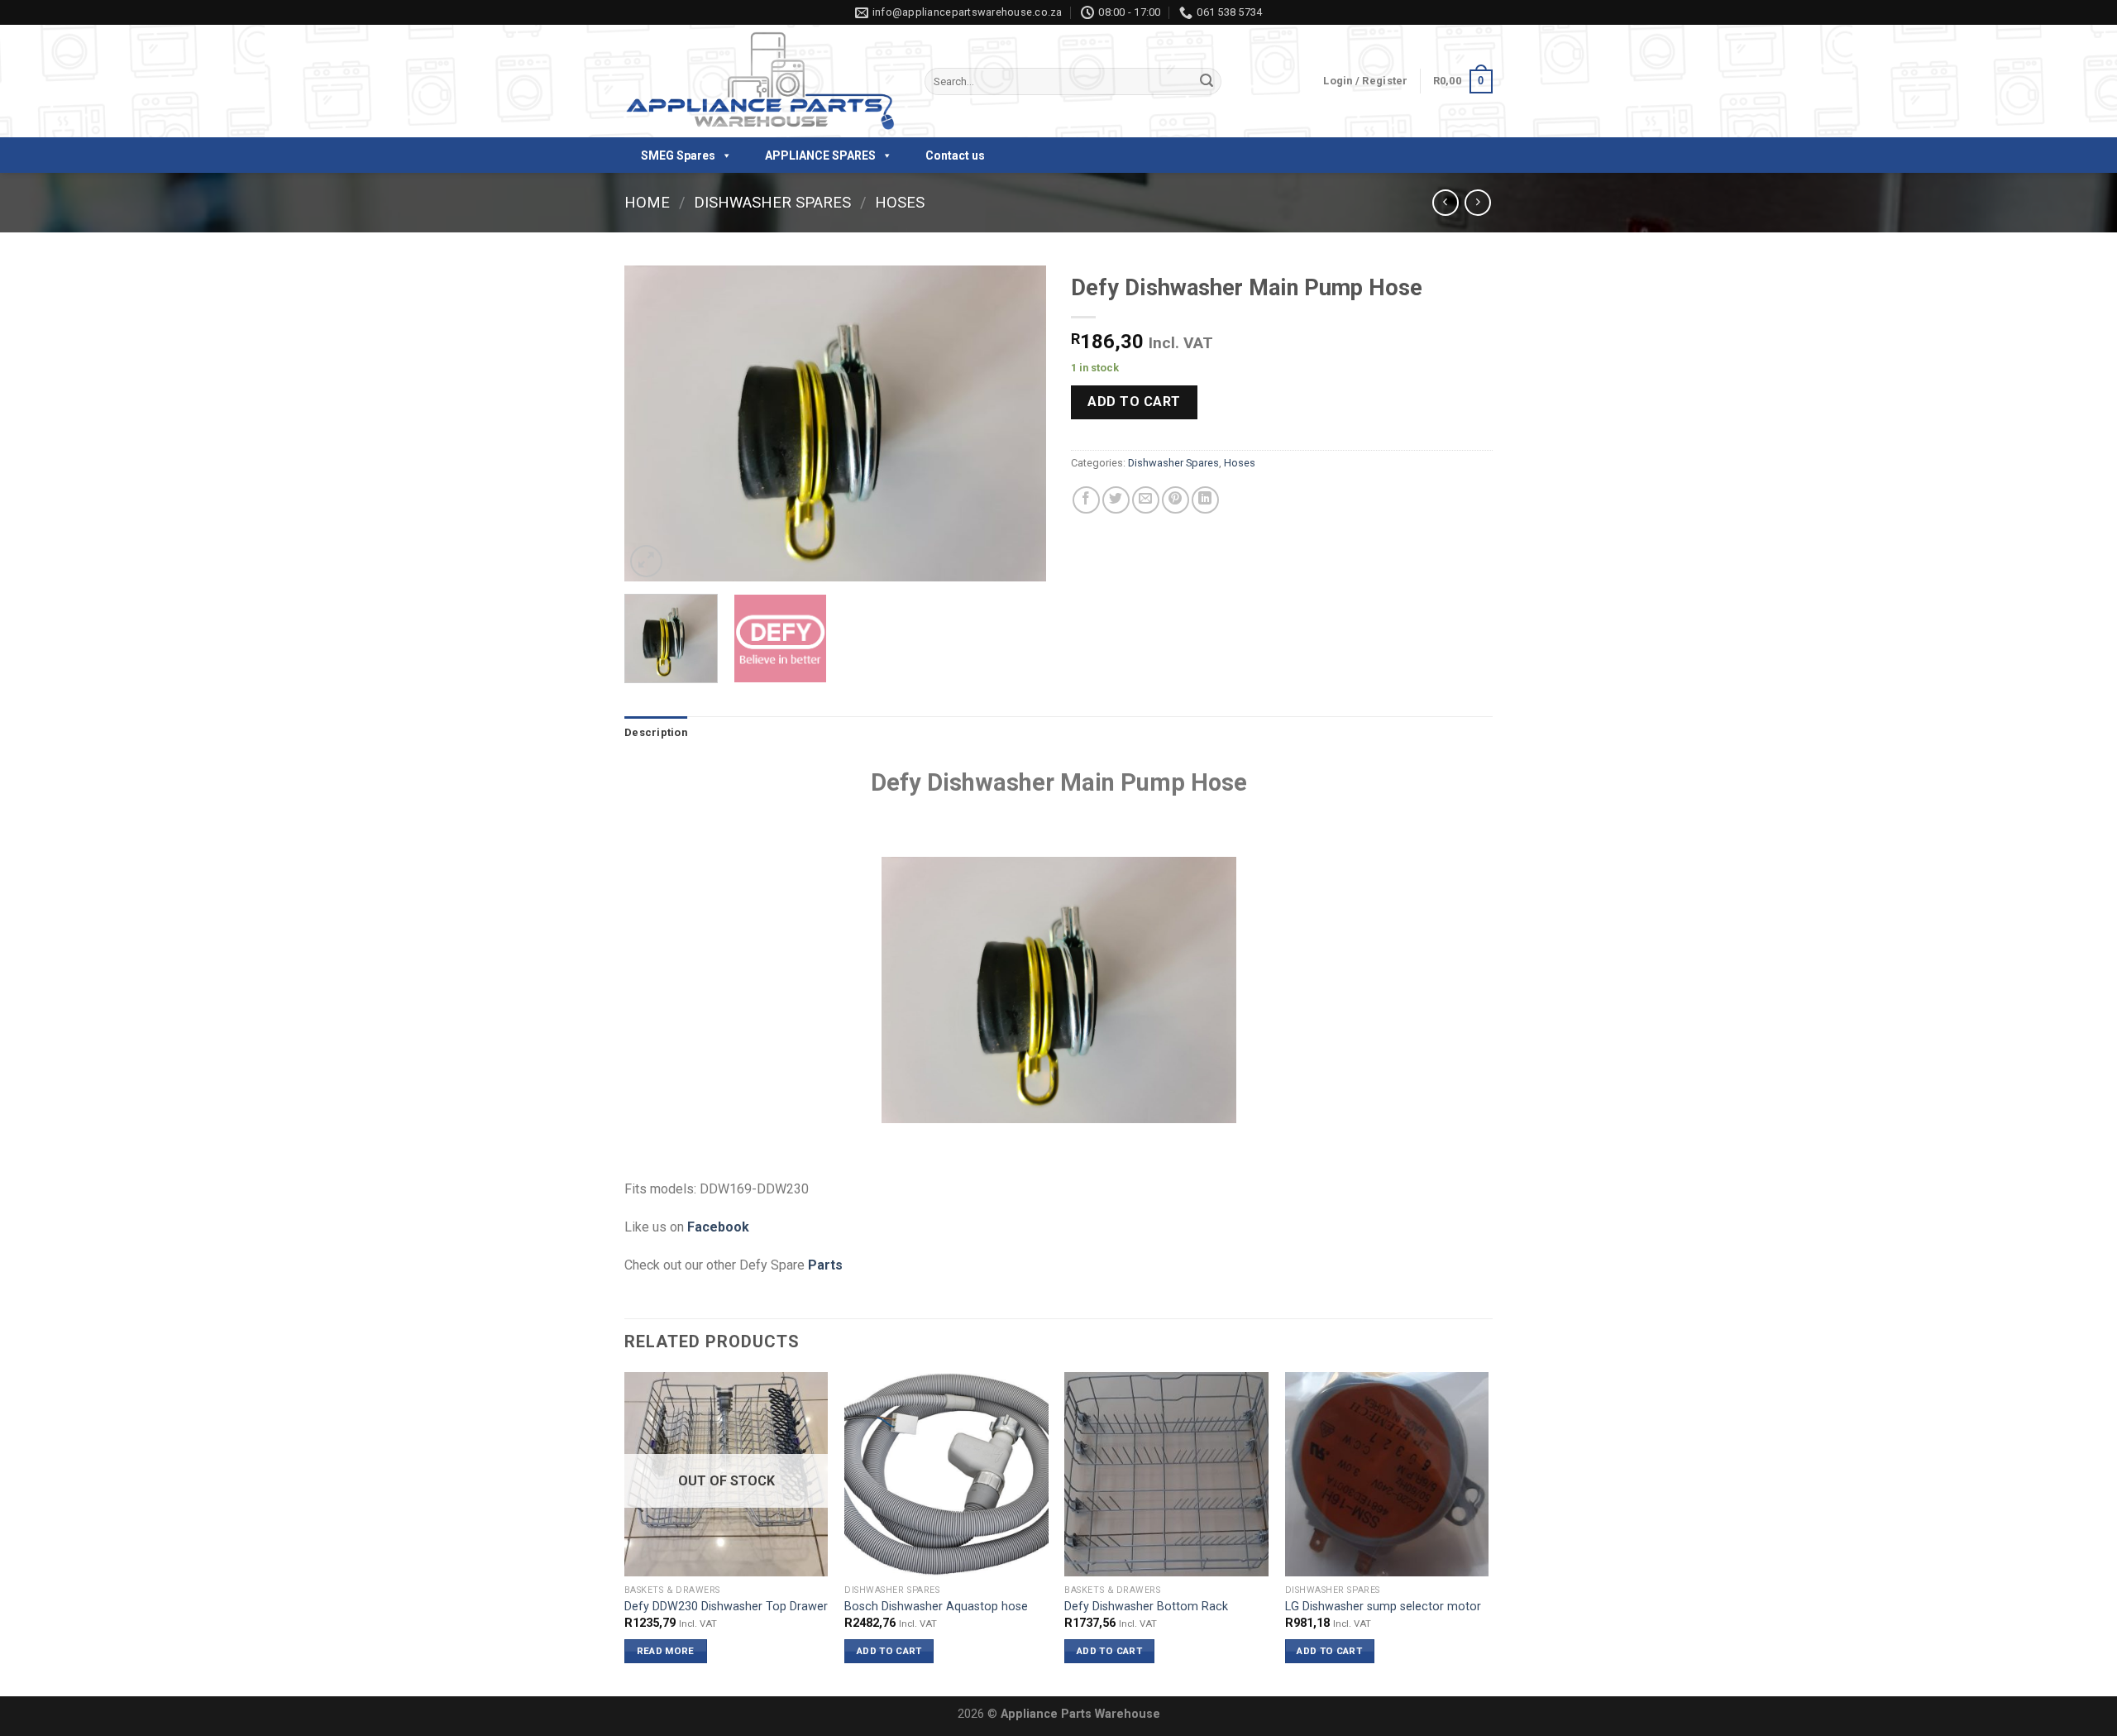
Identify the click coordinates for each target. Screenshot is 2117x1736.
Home (647, 202)
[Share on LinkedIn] (1205, 500)
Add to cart (1134, 402)
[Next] (1017, 424)
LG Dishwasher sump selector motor (1383, 1607)
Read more (666, 1651)
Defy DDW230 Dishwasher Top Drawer (726, 1607)
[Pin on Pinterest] (1176, 500)
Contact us (955, 155)
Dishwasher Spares (772, 202)
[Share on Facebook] (1086, 500)
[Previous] (653, 424)
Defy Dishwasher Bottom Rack (1146, 1607)
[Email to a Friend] (1146, 500)
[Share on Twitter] (1116, 500)
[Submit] (1207, 82)
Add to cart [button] (889, 1651)
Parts (825, 1265)
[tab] (656, 733)
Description (656, 732)
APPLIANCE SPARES (820, 155)
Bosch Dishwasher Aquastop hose (936, 1607)
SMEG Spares (678, 155)
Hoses (900, 202)
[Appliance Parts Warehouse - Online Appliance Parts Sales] (762, 82)
